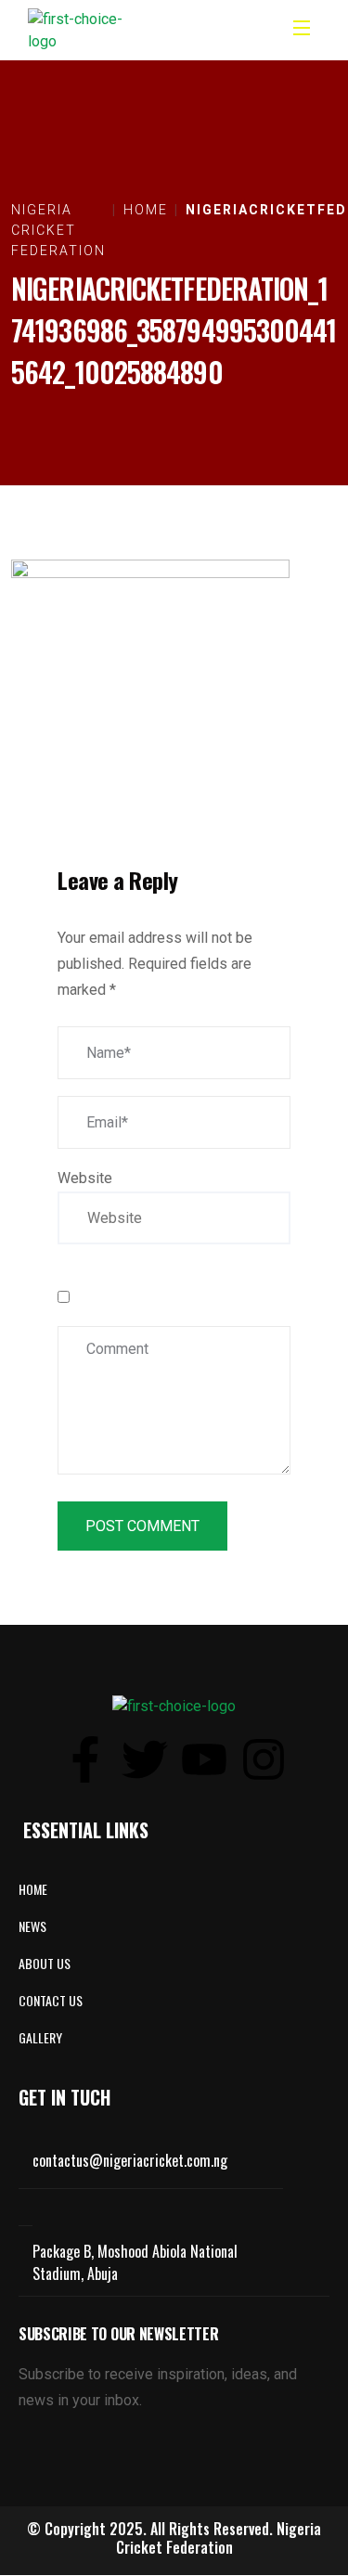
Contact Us (51, 2000)
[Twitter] (145, 1759)
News (32, 1926)
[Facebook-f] (85, 1759)
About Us (45, 1963)
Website (85, 1178)
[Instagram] (264, 1759)
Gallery (40, 2037)
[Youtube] (204, 1759)
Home (33, 1889)
